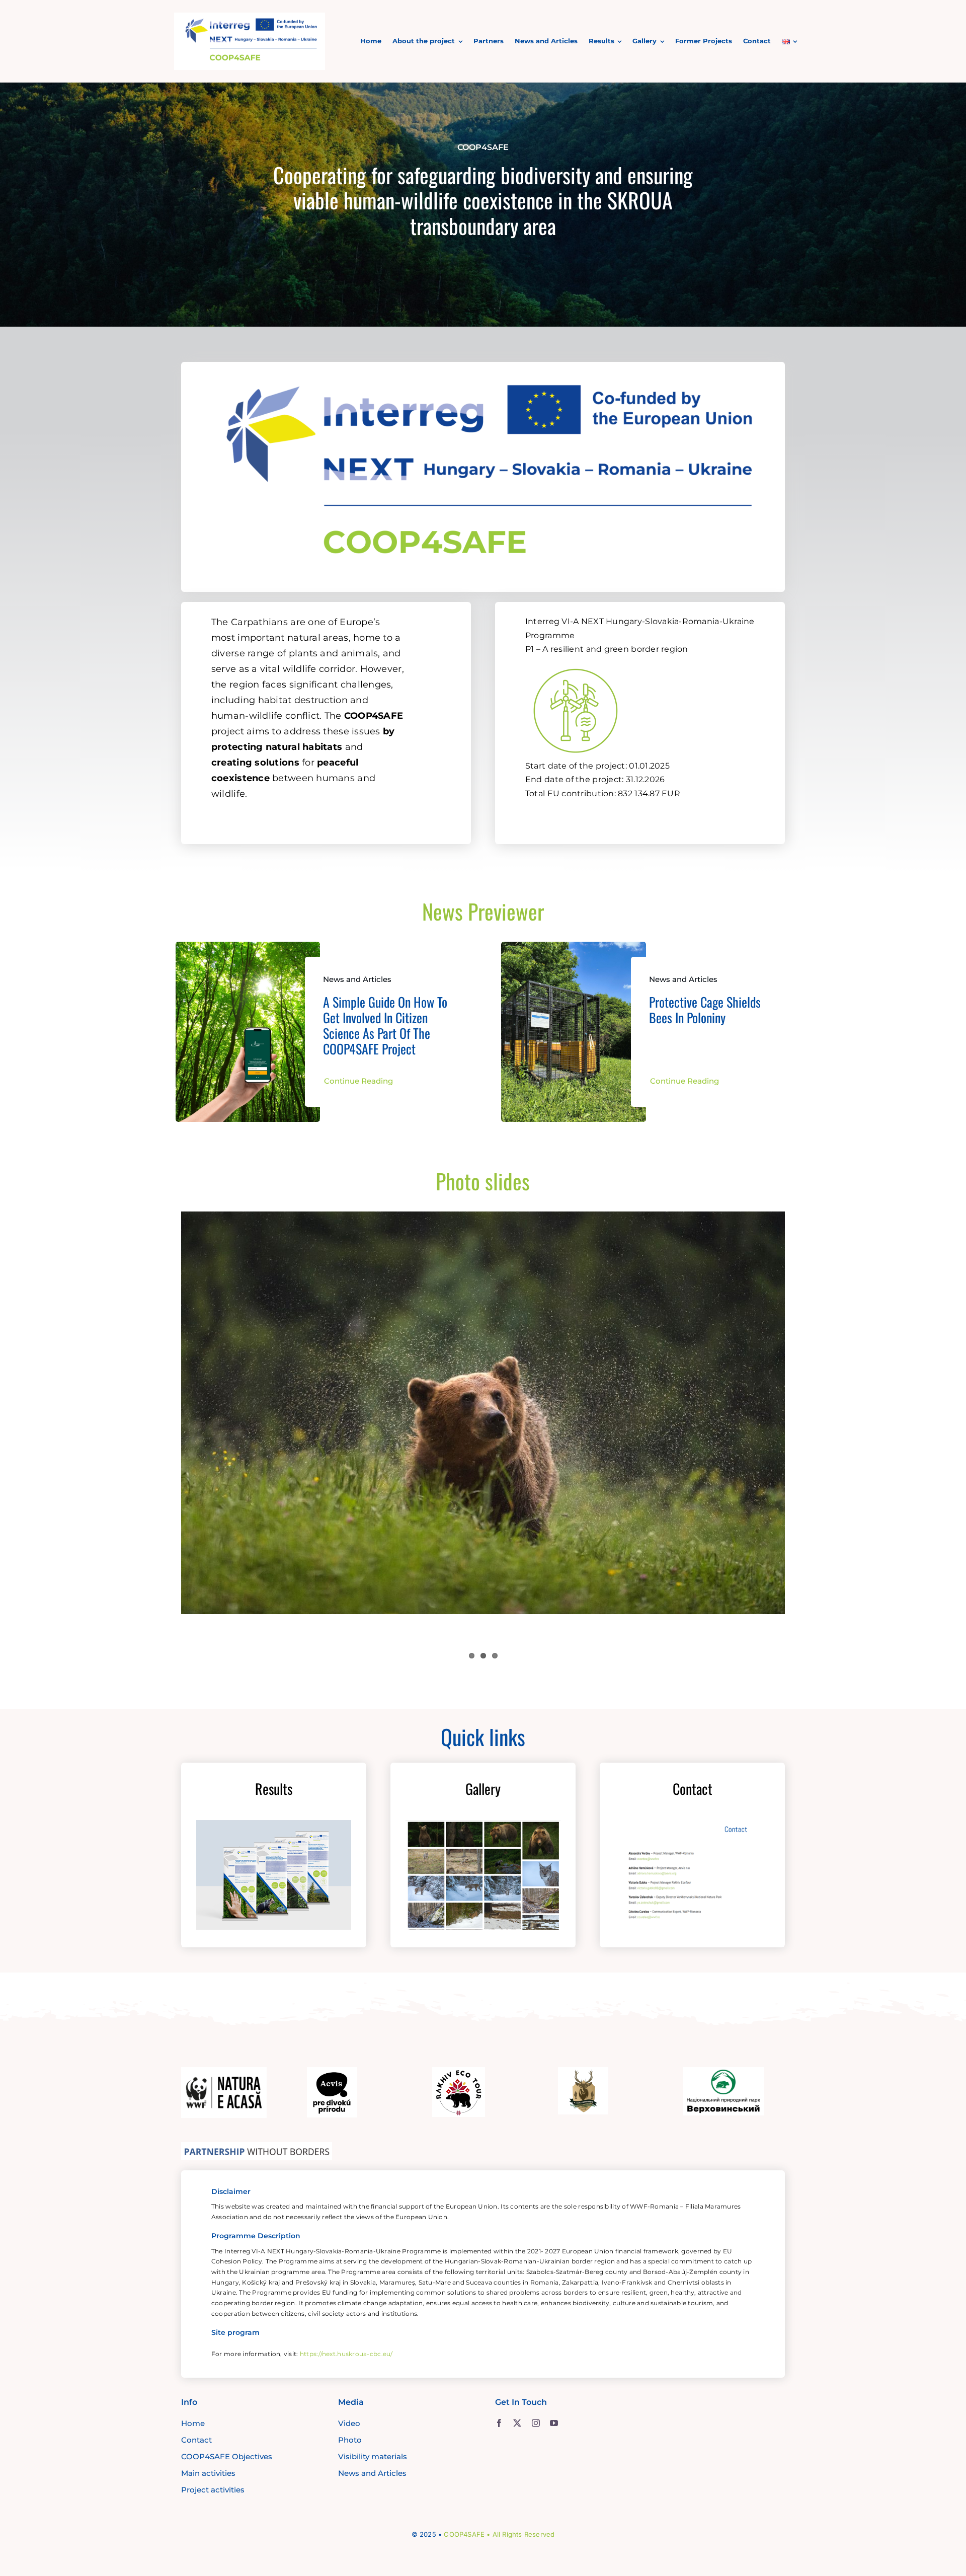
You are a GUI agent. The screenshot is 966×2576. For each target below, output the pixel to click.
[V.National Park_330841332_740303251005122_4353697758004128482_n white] (723, 2072)
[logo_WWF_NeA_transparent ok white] (224, 2072)
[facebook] (499, 2423)
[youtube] (554, 2423)
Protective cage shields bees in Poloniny (705, 1010)
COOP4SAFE (464, 2534)
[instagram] (536, 2423)
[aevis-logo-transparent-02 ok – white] (332, 2072)
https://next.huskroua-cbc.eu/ (346, 2354)
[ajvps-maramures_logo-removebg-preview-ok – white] (583, 2072)
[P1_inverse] (576, 663)
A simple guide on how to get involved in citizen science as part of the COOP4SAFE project (385, 1026)
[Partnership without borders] (257, 2147)
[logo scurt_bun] (250, 17)
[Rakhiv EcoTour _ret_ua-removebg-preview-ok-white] (459, 2072)
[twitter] (517, 2423)
